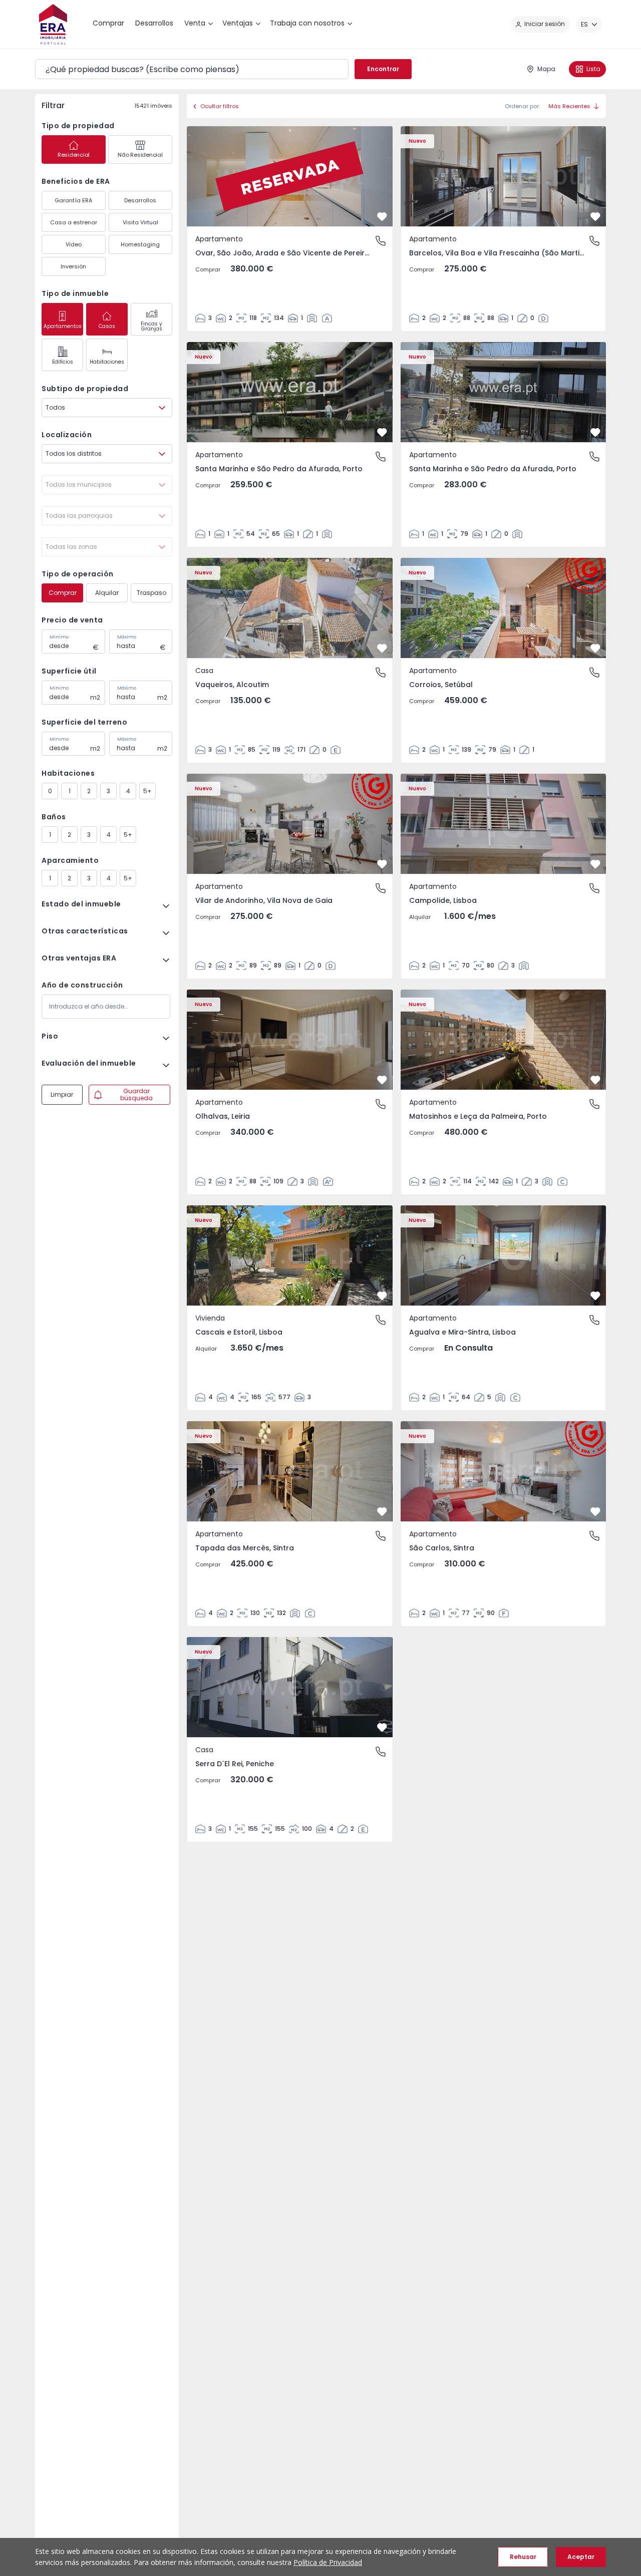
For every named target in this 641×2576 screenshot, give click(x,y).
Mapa (546, 69)
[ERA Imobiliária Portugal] (53, 24)
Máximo (127, 637)
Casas (107, 326)
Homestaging (140, 244)
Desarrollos (140, 200)
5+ (147, 791)
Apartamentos (63, 326)
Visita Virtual (140, 222)
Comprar (63, 593)
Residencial (74, 155)
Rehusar (523, 2557)
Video (74, 244)
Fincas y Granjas (151, 326)
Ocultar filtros (220, 106)
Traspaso (151, 593)
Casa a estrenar (74, 222)
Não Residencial (140, 155)
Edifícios (63, 362)
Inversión (73, 266)
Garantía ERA (73, 200)
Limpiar (62, 1094)
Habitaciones (107, 362)
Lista (593, 69)
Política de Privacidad (328, 2562)
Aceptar (581, 2557)
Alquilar (107, 593)
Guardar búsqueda (136, 1094)
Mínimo (59, 637)
